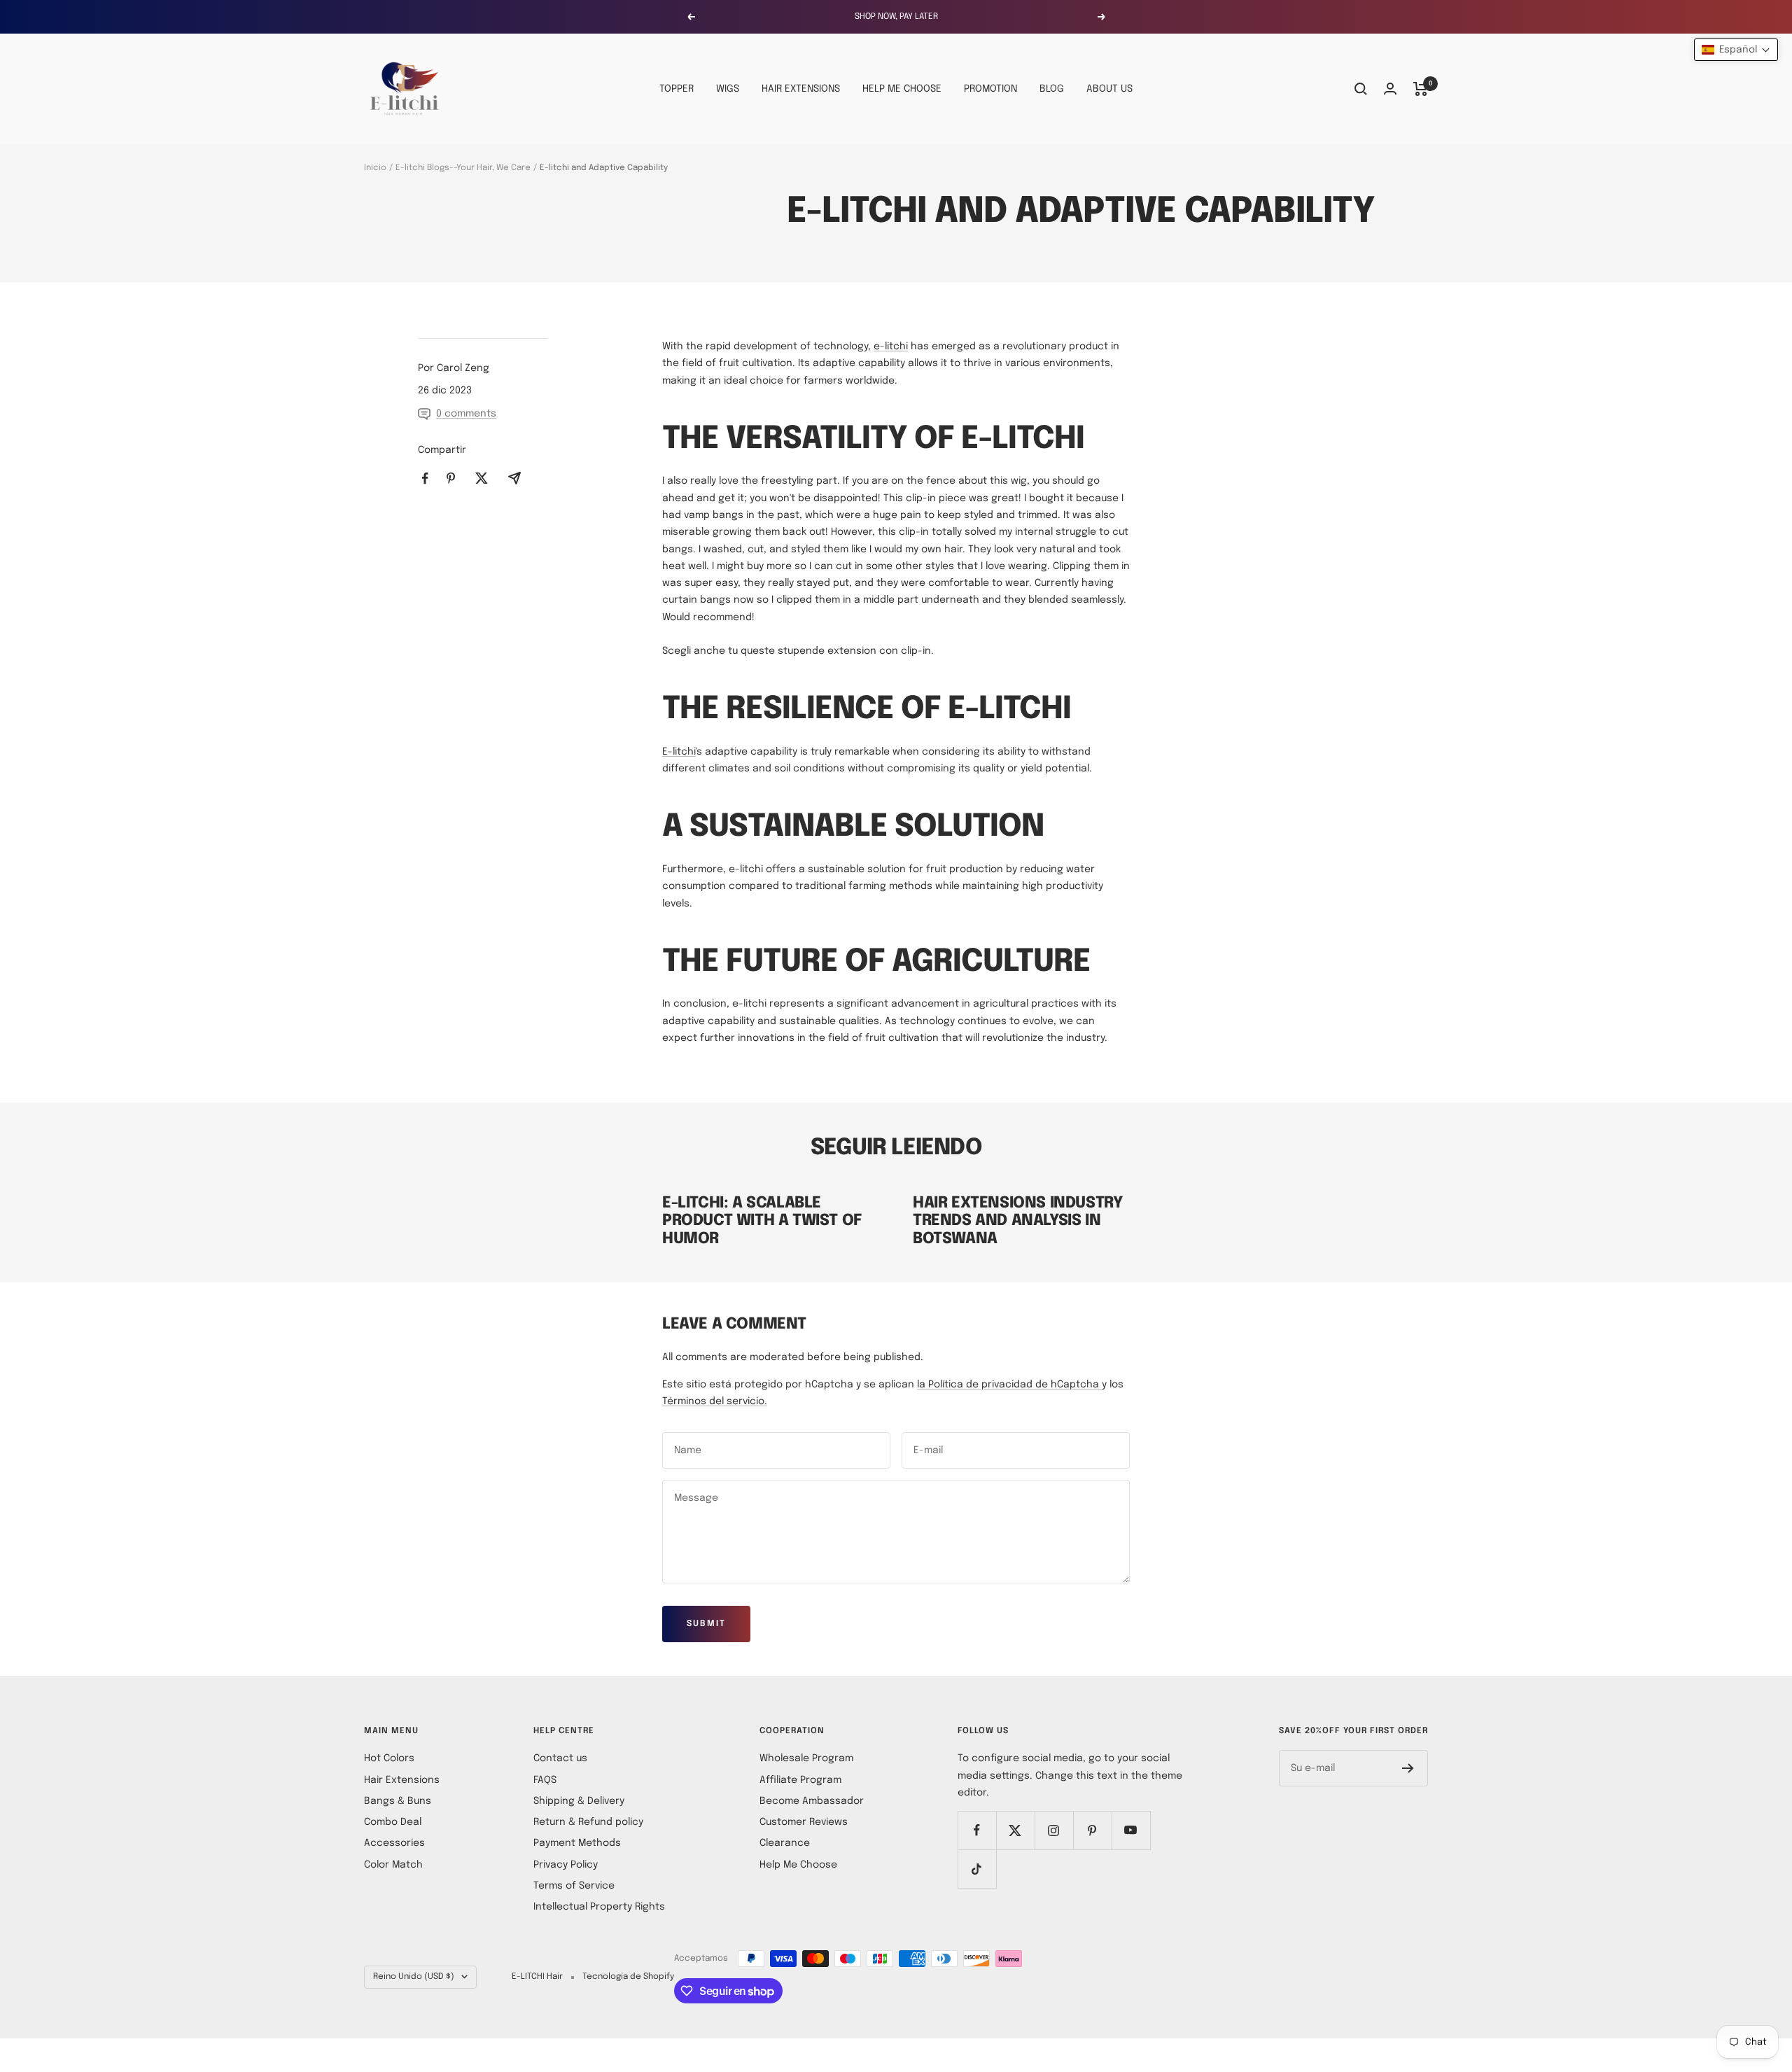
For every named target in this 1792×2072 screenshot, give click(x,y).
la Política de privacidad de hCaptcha (1009, 1385)
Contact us (560, 1758)
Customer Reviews (804, 1822)
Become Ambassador (812, 1801)
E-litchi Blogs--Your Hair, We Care (463, 168)
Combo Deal (393, 1822)
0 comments (466, 414)
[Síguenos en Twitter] (1015, 1830)
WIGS (728, 89)
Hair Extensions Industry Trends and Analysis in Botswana (1017, 1221)
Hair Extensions (402, 1780)
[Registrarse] (1408, 1768)
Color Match (393, 1865)
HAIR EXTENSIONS (801, 89)
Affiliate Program (800, 1780)
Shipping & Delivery (579, 1801)
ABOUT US (1109, 89)
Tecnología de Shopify (628, 1977)
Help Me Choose (798, 1865)
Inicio (375, 168)
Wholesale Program (806, 1758)
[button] (1736, 50)
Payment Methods (577, 1843)
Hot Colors (389, 1758)
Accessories (394, 1843)
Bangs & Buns (398, 1801)
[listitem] (425, 478)
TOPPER (677, 89)
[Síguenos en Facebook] (977, 1830)
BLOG (1052, 89)
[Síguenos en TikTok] (977, 1869)
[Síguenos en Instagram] (1054, 1830)
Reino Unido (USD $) (414, 1977)
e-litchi (891, 346)
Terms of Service (574, 1886)
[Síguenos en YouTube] (1131, 1830)
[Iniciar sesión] (1390, 89)
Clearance (785, 1843)
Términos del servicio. (715, 1401)
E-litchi (679, 752)
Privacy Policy (566, 1865)
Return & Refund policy (588, 1822)
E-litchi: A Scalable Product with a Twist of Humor (762, 1221)
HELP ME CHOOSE (902, 89)
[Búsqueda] (1361, 89)
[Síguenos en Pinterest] (1092, 1830)
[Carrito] (1421, 89)
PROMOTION (990, 89)
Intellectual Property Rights (599, 1907)
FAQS (545, 1780)
